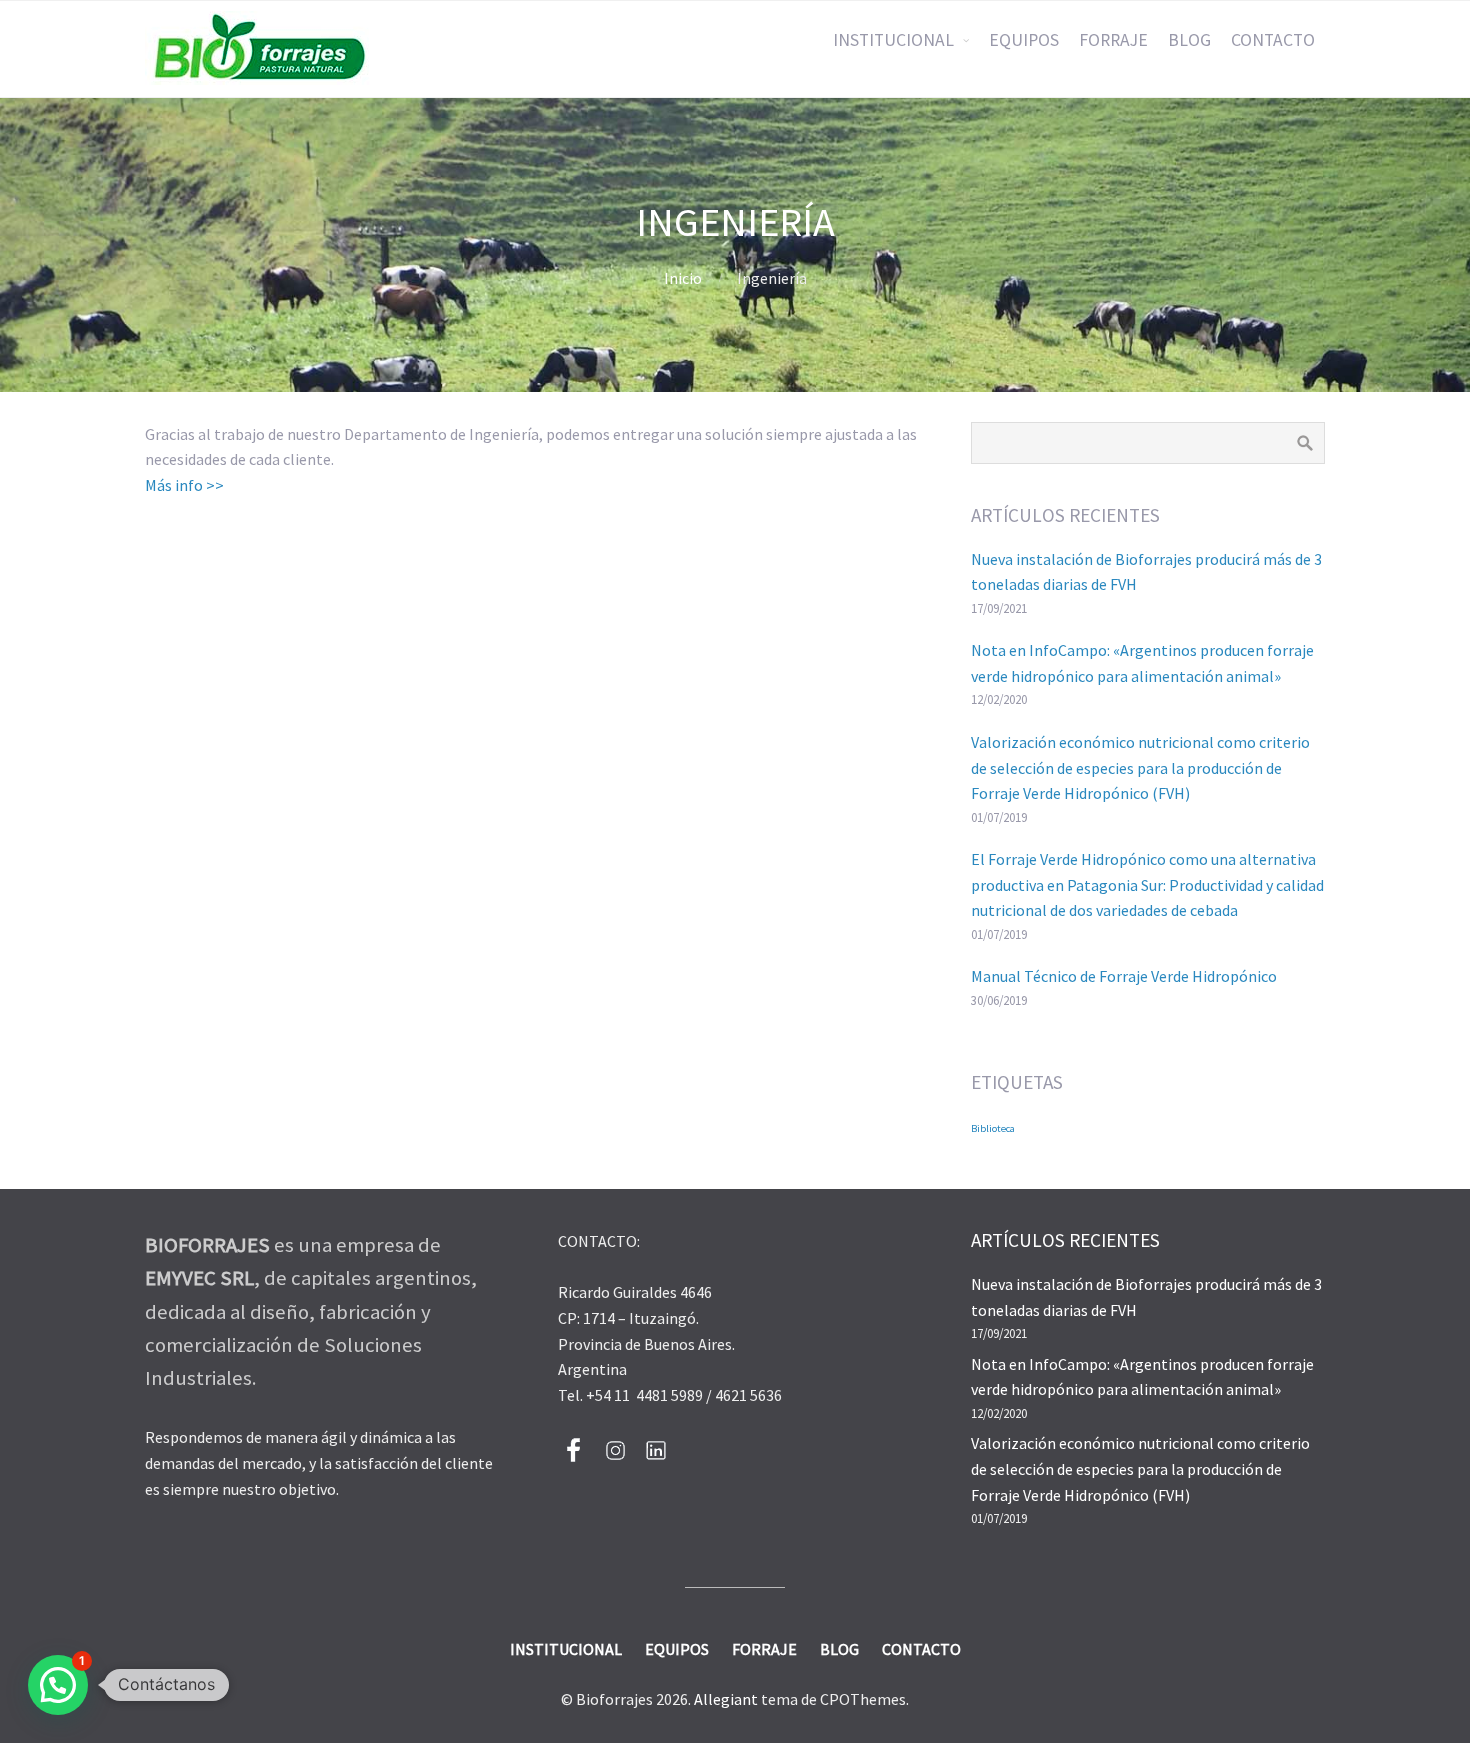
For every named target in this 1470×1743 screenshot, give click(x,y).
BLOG (1189, 40)
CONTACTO (1273, 40)
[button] (58, 1685)
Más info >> (184, 485)
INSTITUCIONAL (893, 40)
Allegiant (726, 1699)
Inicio (683, 278)
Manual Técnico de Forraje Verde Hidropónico (1124, 976)
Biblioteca (993, 1128)
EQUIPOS (1024, 40)
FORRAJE (1113, 40)
